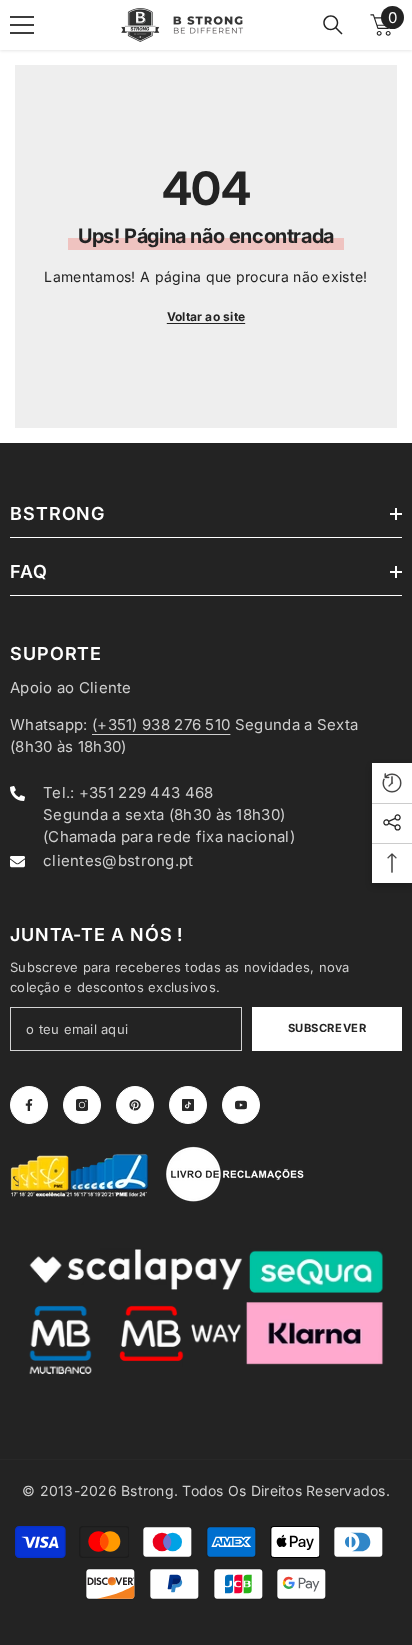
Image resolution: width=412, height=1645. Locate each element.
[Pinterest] (135, 1105)
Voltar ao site (206, 316)
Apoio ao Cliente (71, 687)
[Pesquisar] (333, 25)
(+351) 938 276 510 (161, 724)
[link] (80, 1174)
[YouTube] (241, 1105)
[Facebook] (29, 1105)
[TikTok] (188, 1105)
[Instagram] (82, 1105)
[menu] (22, 25)
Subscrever (327, 1028)
